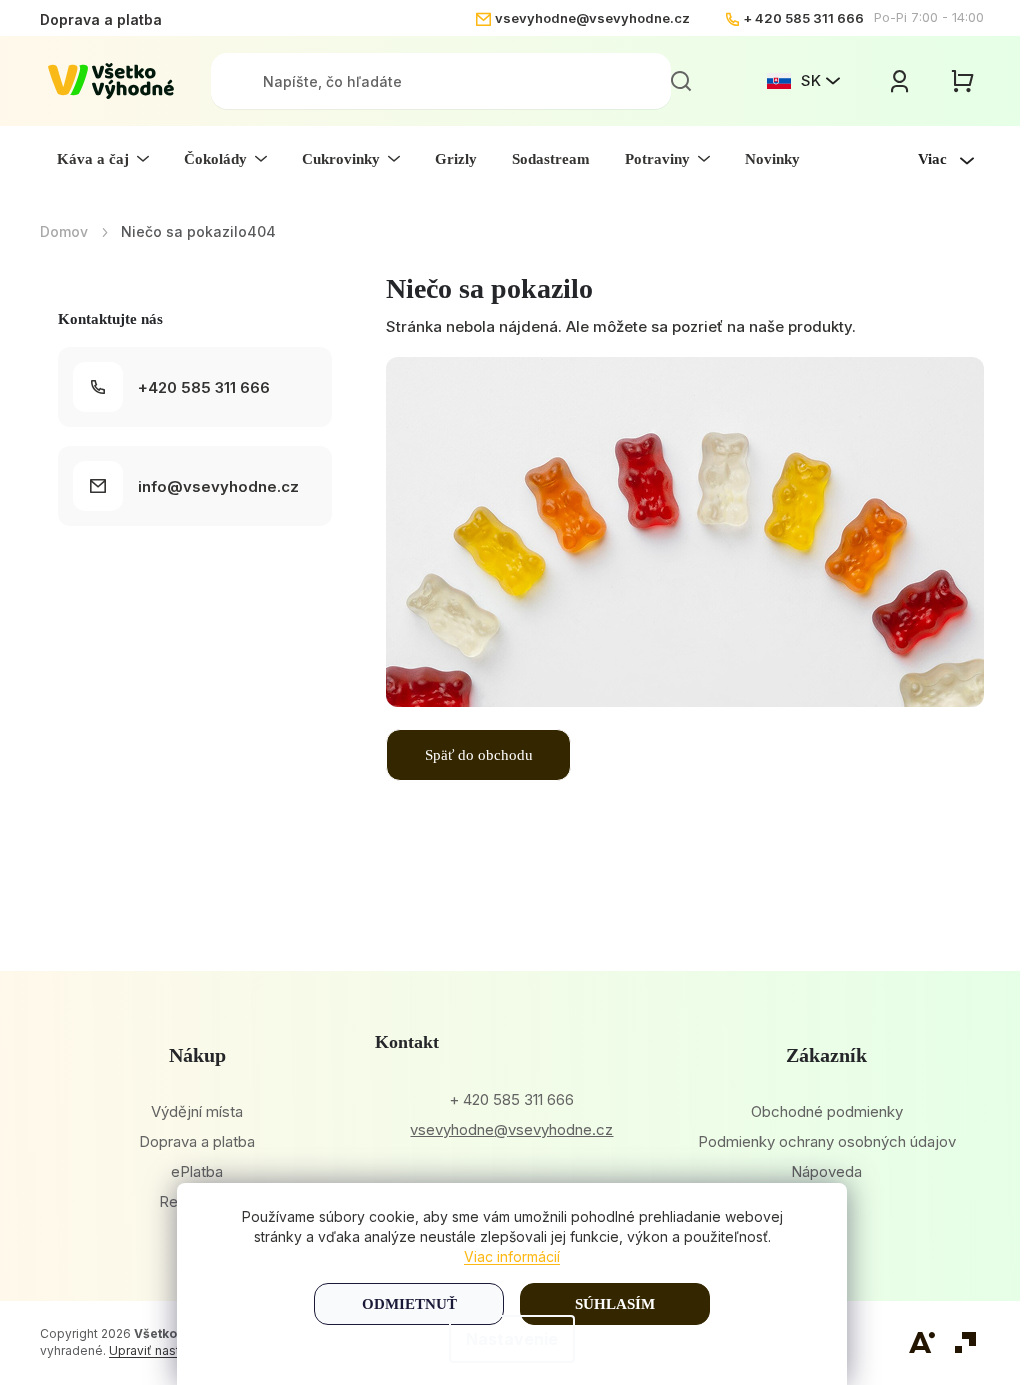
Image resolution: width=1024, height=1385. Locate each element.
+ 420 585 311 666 (803, 18)
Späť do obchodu (479, 755)
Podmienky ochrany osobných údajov (827, 1141)
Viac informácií (512, 1256)
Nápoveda (826, 1171)
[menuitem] (103, 159)
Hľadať (681, 81)
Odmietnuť (409, 1304)
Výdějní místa (197, 1111)
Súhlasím (615, 1304)
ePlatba (197, 1171)
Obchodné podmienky (827, 1111)
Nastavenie (512, 1339)
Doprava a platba (101, 19)
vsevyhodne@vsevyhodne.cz (592, 18)
